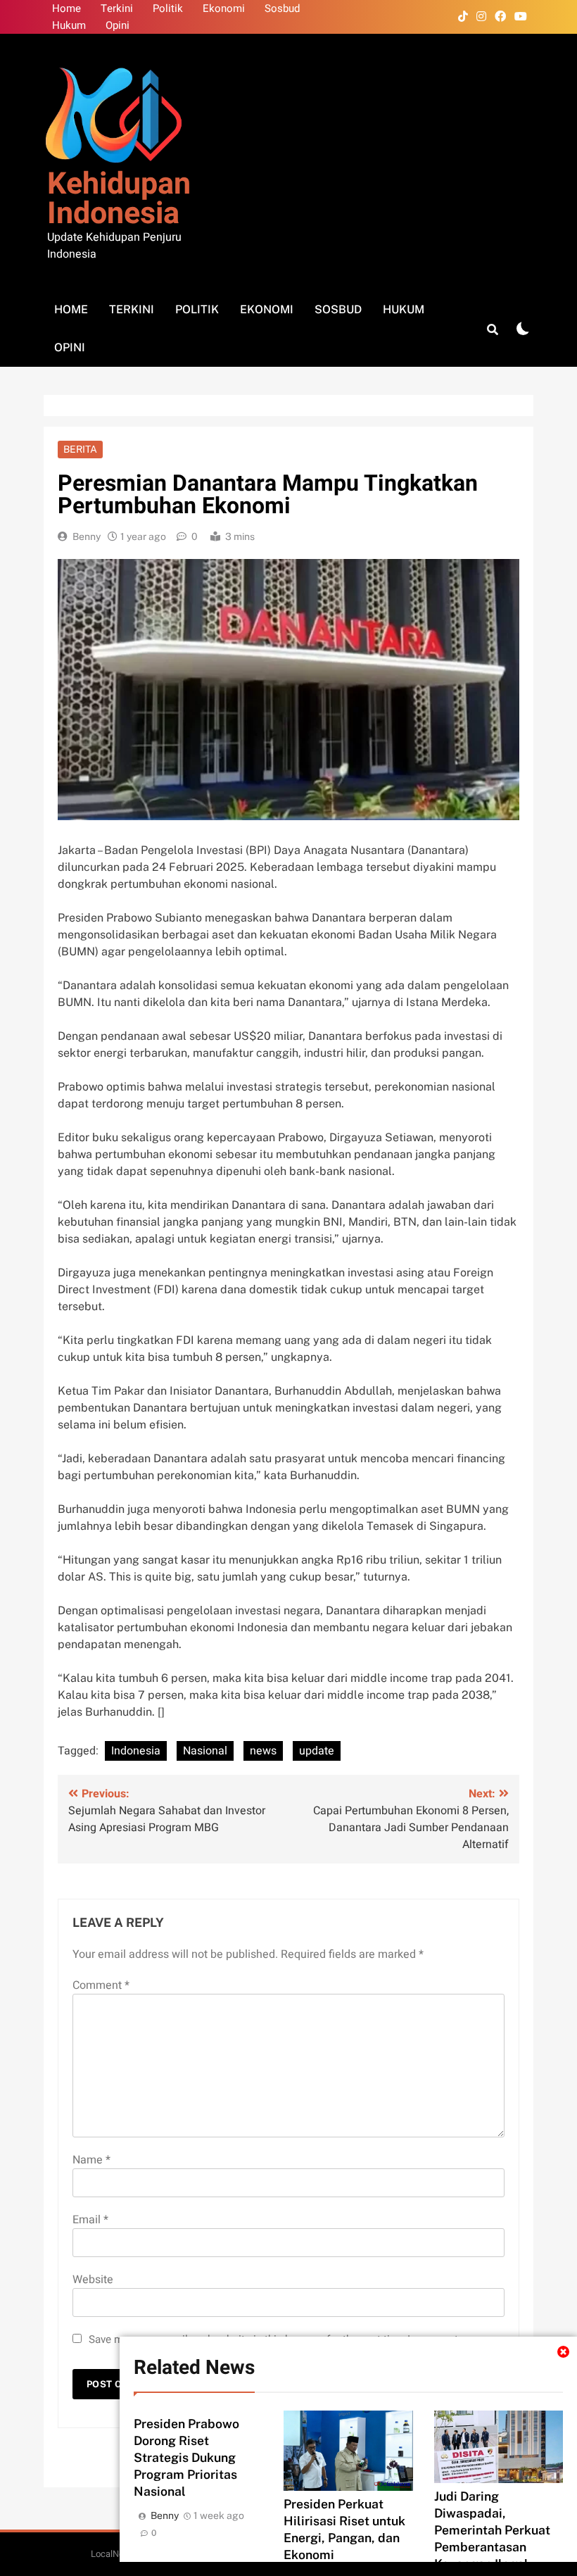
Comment (101, 1985)
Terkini (117, 8)
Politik (168, 8)
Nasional (205, 1751)
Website (93, 2280)
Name (91, 2160)
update (317, 1751)
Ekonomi (224, 8)
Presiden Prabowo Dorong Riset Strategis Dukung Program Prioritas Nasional (186, 2457)
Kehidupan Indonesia (119, 199)
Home (66, 8)
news (263, 1751)
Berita (80, 449)
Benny (87, 536)
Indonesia (136, 1751)
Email (90, 2220)
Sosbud (282, 8)
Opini (118, 25)
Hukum (69, 25)
